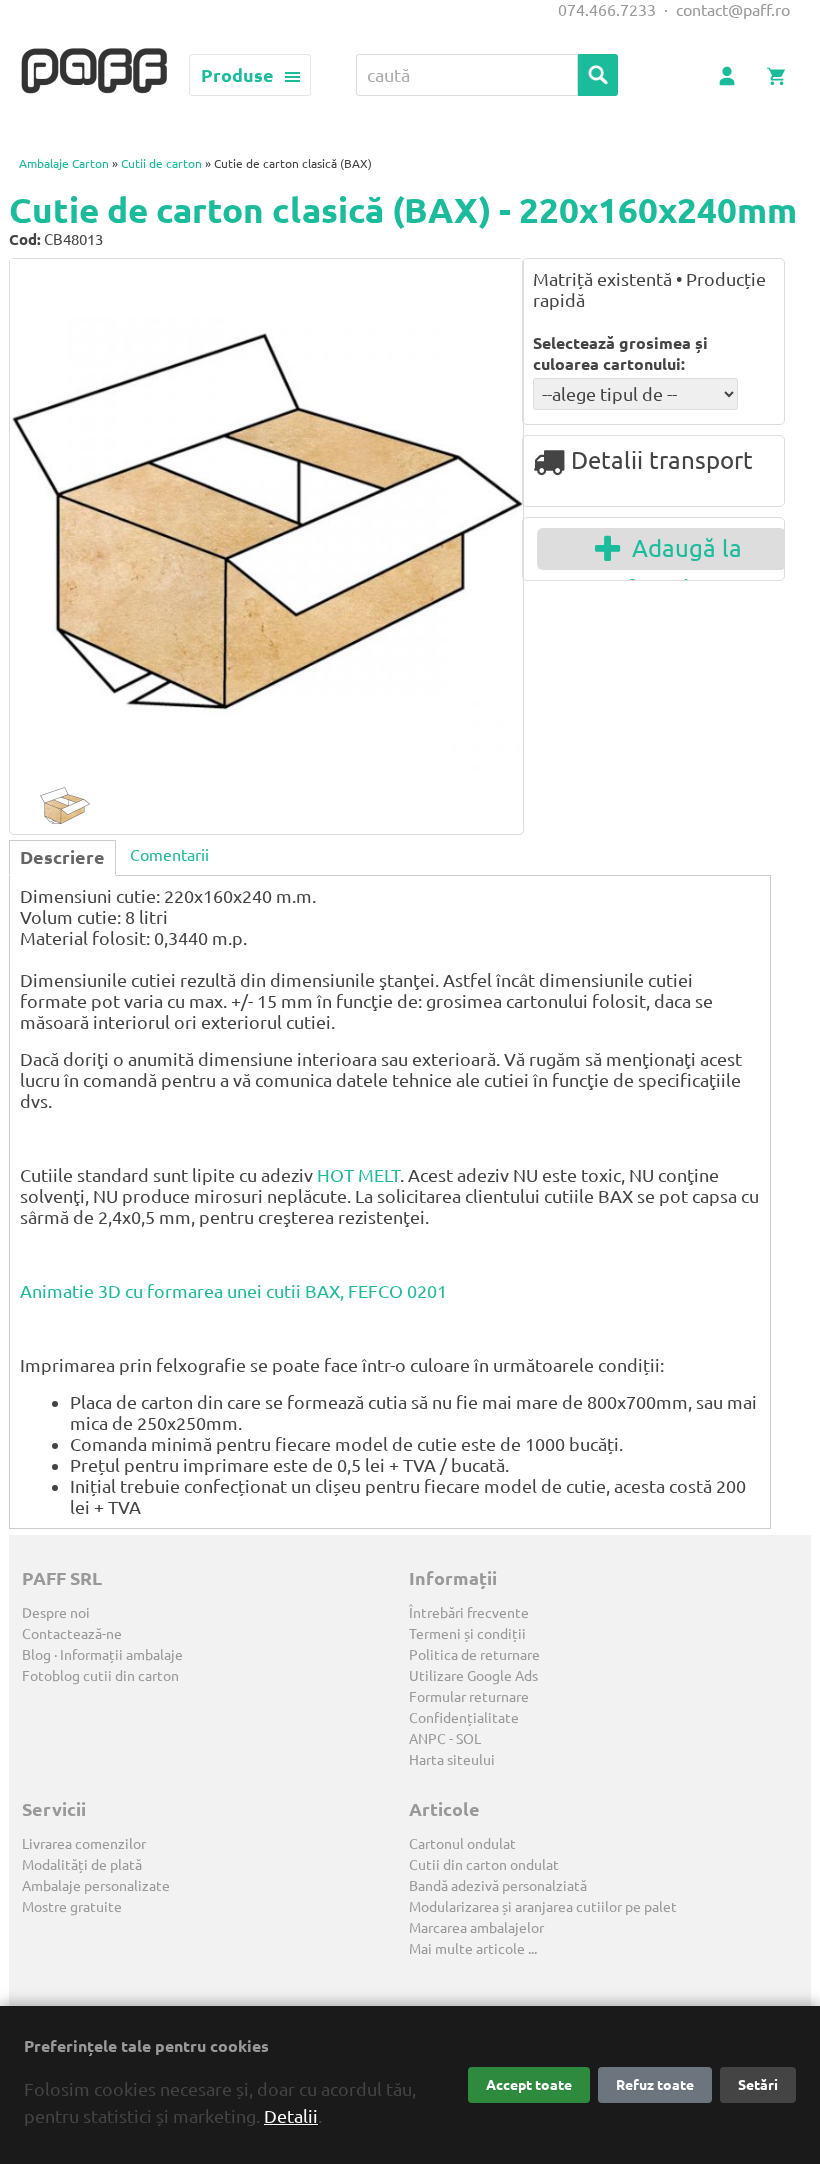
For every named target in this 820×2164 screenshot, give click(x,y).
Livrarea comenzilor (84, 1844)
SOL (468, 1739)
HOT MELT (358, 1175)
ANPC (427, 1739)
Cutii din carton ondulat (484, 1865)
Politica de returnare (474, 1655)
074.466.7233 (607, 10)
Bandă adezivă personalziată (498, 1886)
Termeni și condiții (467, 1634)
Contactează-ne (72, 1634)
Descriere (62, 857)
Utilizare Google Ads (473, 1676)
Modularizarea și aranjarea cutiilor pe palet (543, 1907)
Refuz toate (655, 2085)
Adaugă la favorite (681, 552)
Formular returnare (469, 1697)
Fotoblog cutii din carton (100, 1676)
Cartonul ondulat (462, 1844)
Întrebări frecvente (469, 1613)
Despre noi (56, 1613)
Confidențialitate (464, 1718)
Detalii (291, 2116)
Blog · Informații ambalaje (102, 1655)
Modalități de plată (82, 1865)
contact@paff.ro (733, 10)
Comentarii (169, 855)
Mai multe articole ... (473, 1949)
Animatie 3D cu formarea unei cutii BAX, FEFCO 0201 (233, 1291)
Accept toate (529, 2085)
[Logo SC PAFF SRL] (94, 72)
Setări (758, 2085)
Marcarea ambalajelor (476, 1928)
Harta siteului (452, 1760)
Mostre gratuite (72, 1907)
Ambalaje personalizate (96, 1886)
